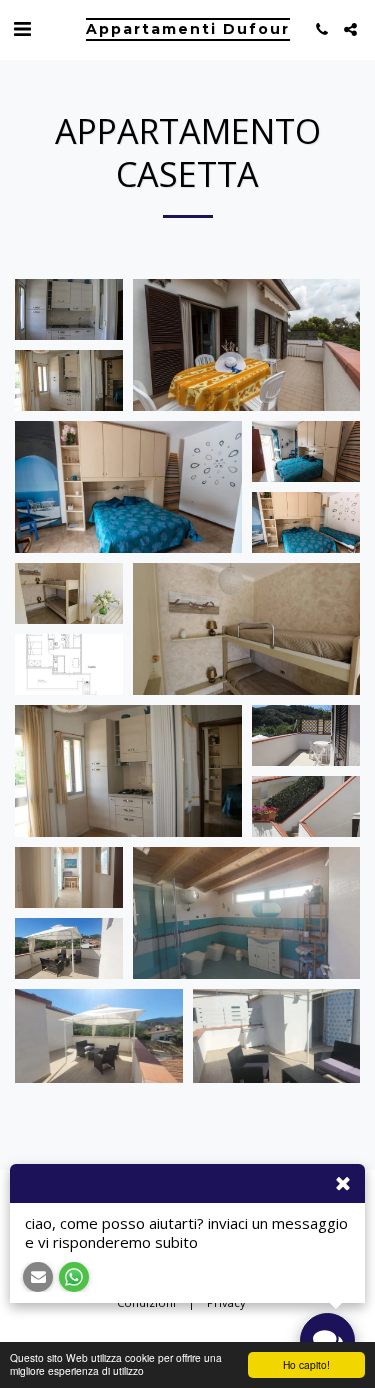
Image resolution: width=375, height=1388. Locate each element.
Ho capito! (306, 1364)
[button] (22, 28)
